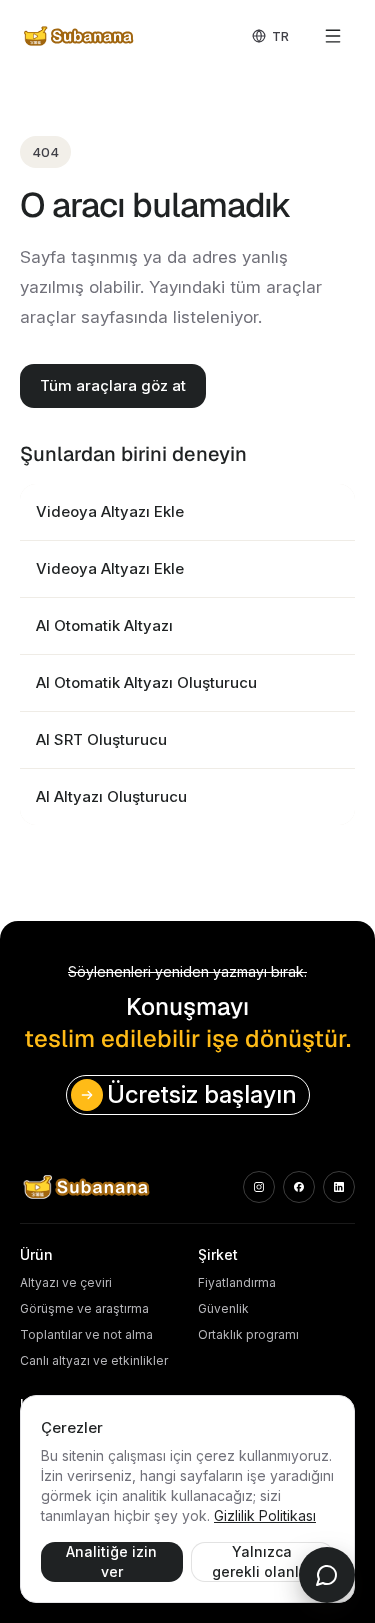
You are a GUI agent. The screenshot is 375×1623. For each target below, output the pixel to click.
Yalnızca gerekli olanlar (262, 1561)
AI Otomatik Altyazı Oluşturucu (146, 682)
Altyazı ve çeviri (66, 1282)
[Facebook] (299, 1187)
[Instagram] (259, 1187)
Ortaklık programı (248, 1334)
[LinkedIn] (339, 1187)
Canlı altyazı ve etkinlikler (94, 1360)
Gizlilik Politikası (265, 1515)
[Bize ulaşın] (327, 1575)
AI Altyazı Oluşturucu (111, 796)
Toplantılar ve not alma (86, 1334)
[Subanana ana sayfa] (79, 36)
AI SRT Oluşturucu (101, 739)
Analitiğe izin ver (111, 1561)
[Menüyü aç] (333, 36)
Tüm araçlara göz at (113, 385)
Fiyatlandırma (237, 1282)
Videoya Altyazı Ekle (110, 511)
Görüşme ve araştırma (84, 1308)
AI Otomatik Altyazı (104, 625)
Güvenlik (223, 1308)
